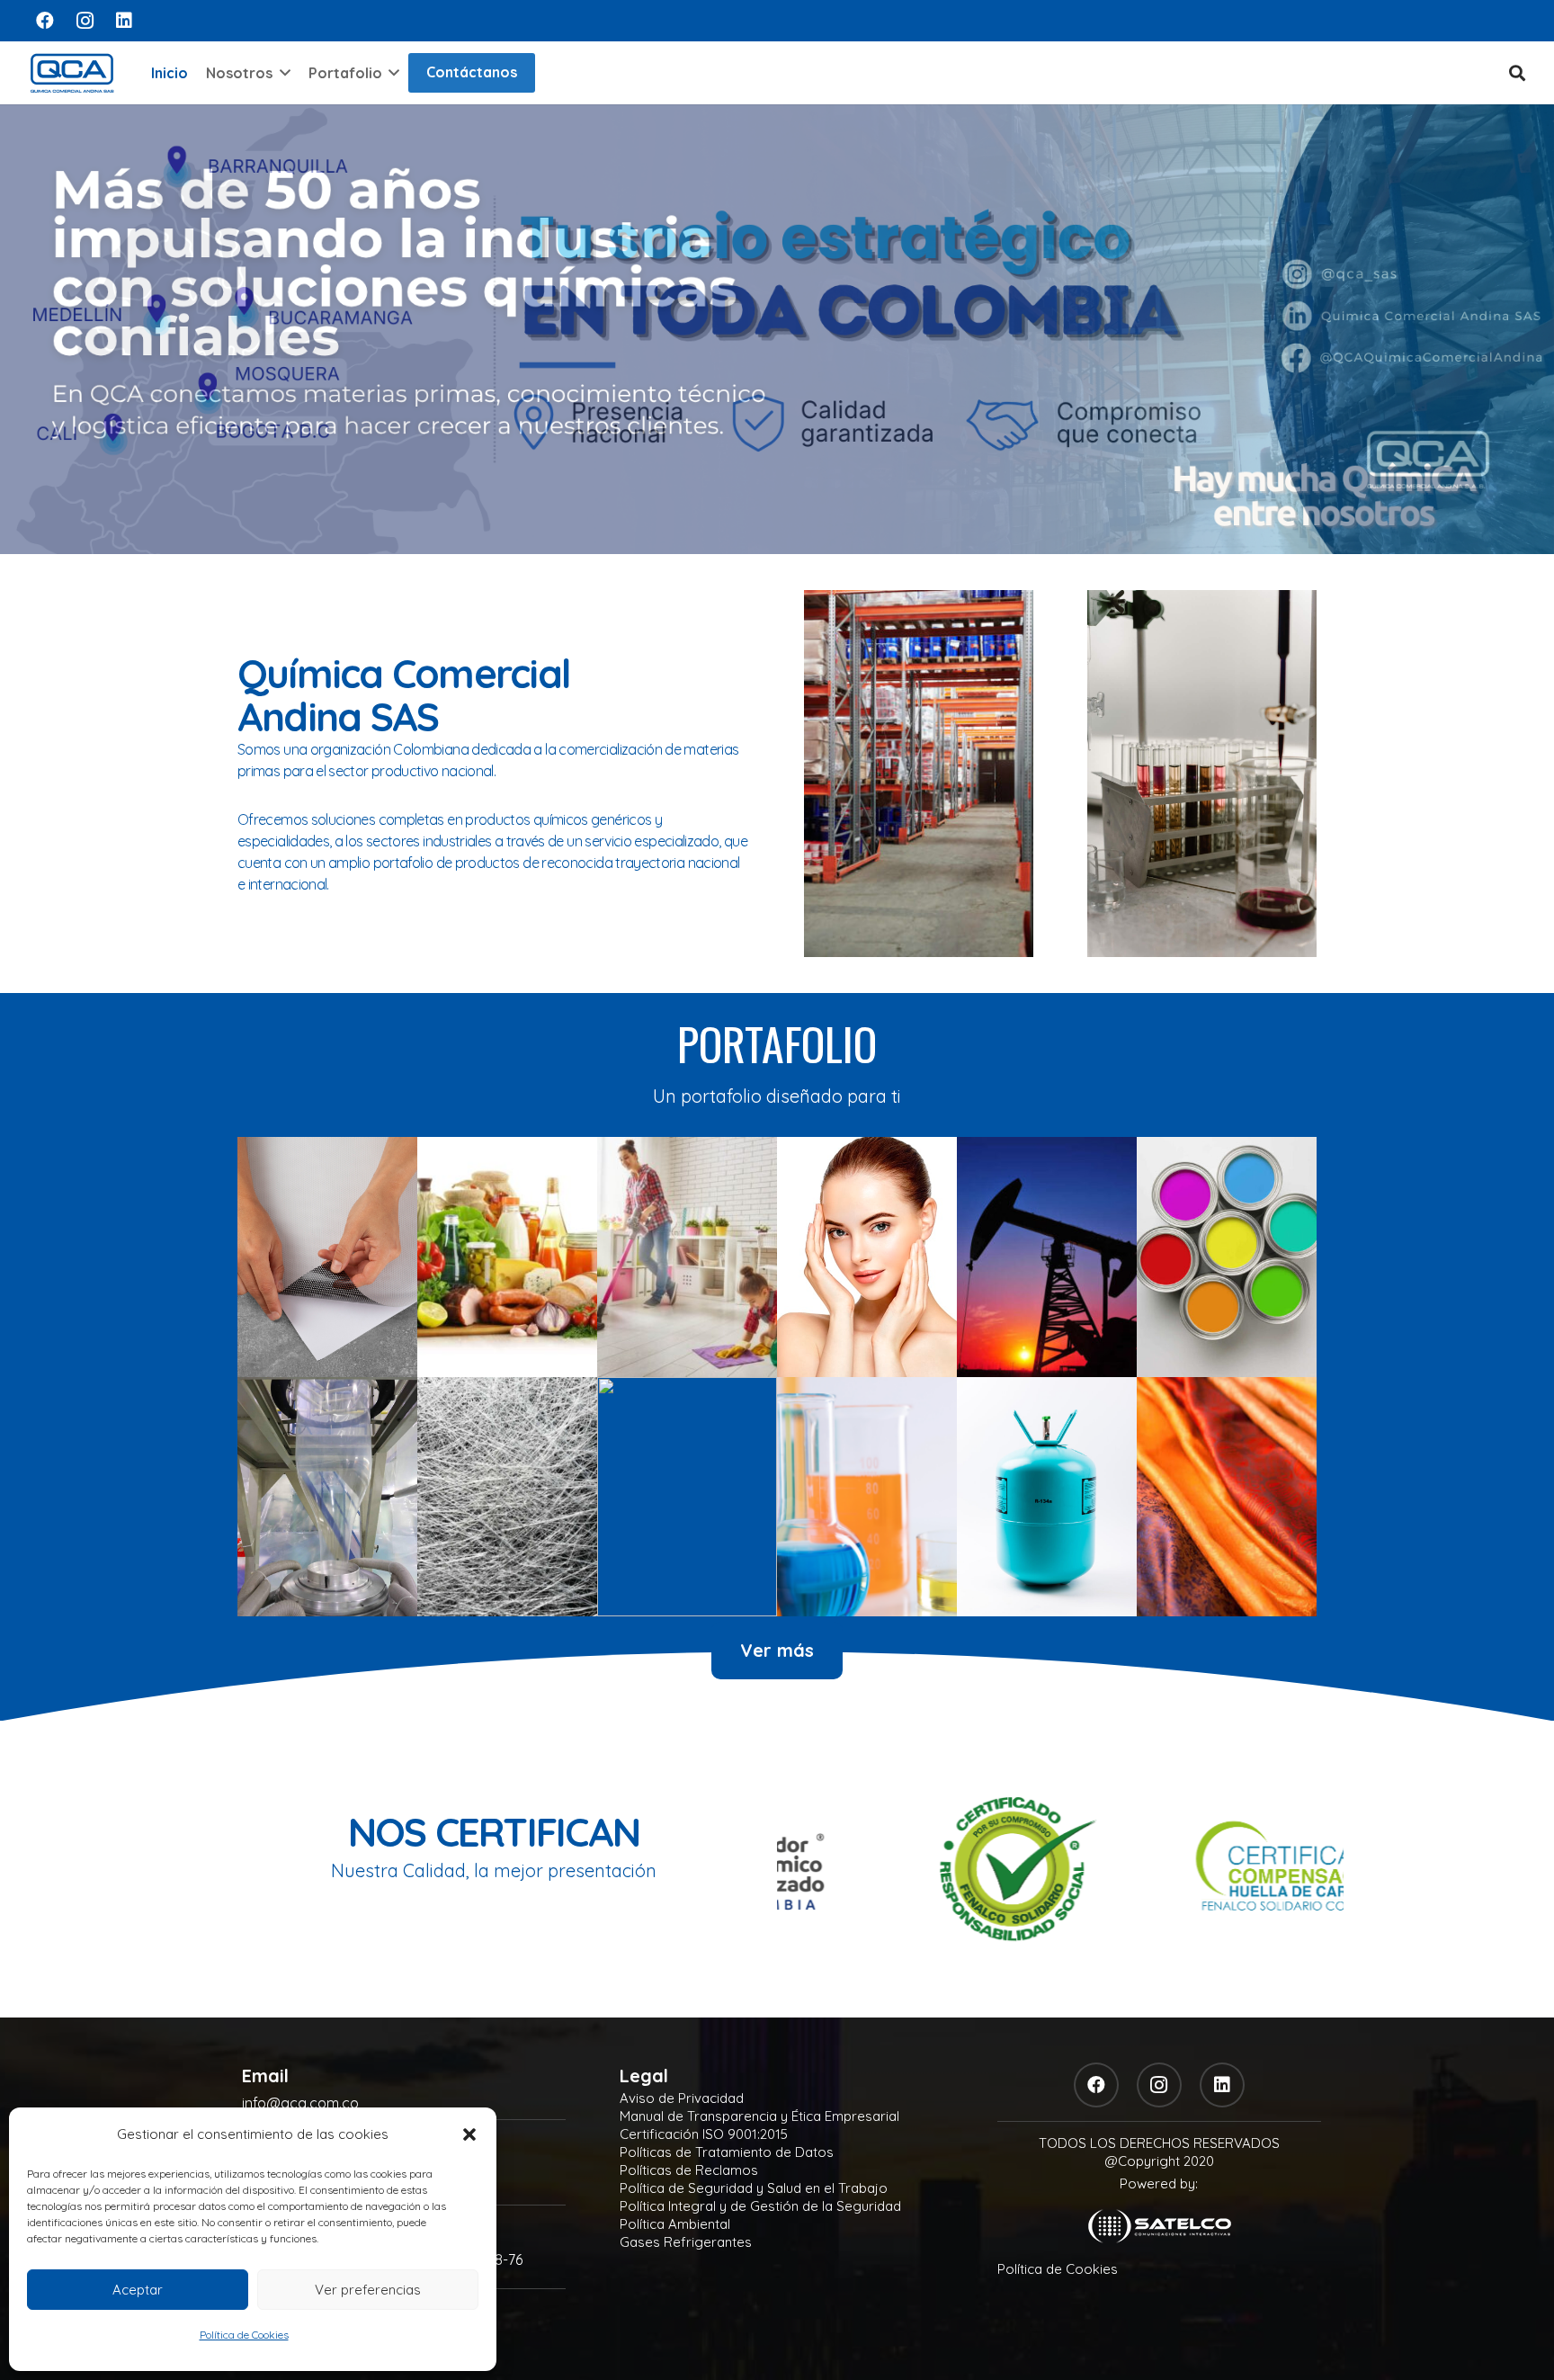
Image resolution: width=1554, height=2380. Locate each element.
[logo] (72, 73)
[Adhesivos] (327, 1257)
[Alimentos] (507, 1257)
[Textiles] (1227, 1497)
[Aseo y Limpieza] (687, 1257)
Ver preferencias (368, 2290)
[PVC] (687, 1497)
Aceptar (138, 2290)
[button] (469, 2134)
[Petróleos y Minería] (1047, 1257)
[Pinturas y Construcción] (1227, 1257)
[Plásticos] (327, 1497)
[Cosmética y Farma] (867, 1257)
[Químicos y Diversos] (867, 1497)
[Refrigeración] (1047, 1497)
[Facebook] (45, 21)
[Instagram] (85, 21)
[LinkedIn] (124, 21)
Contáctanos (472, 72)
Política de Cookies (244, 2335)
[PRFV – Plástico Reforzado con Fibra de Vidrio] (507, 1497)
